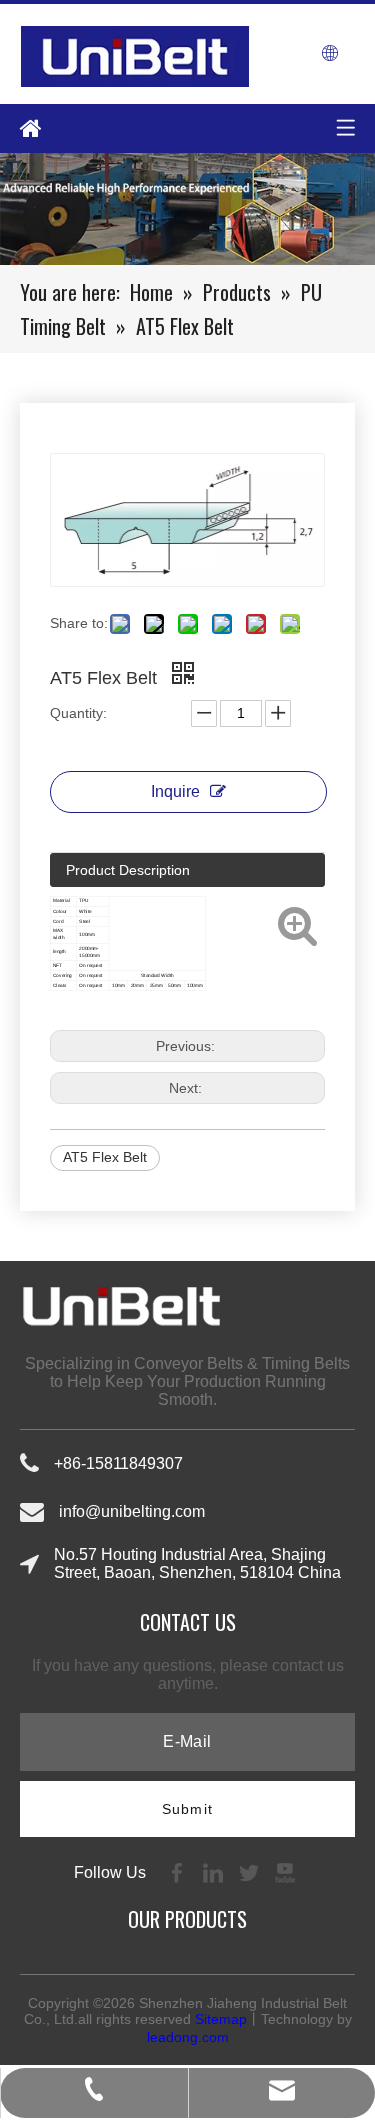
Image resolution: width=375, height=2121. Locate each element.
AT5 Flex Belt (105, 1157)
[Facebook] (179, 1871)
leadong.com (188, 2037)
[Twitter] (251, 1871)
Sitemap (221, 2019)
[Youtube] (285, 1871)
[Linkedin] (215, 1871)
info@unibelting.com (132, 1511)
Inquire (175, 791)
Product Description (128, 870)
